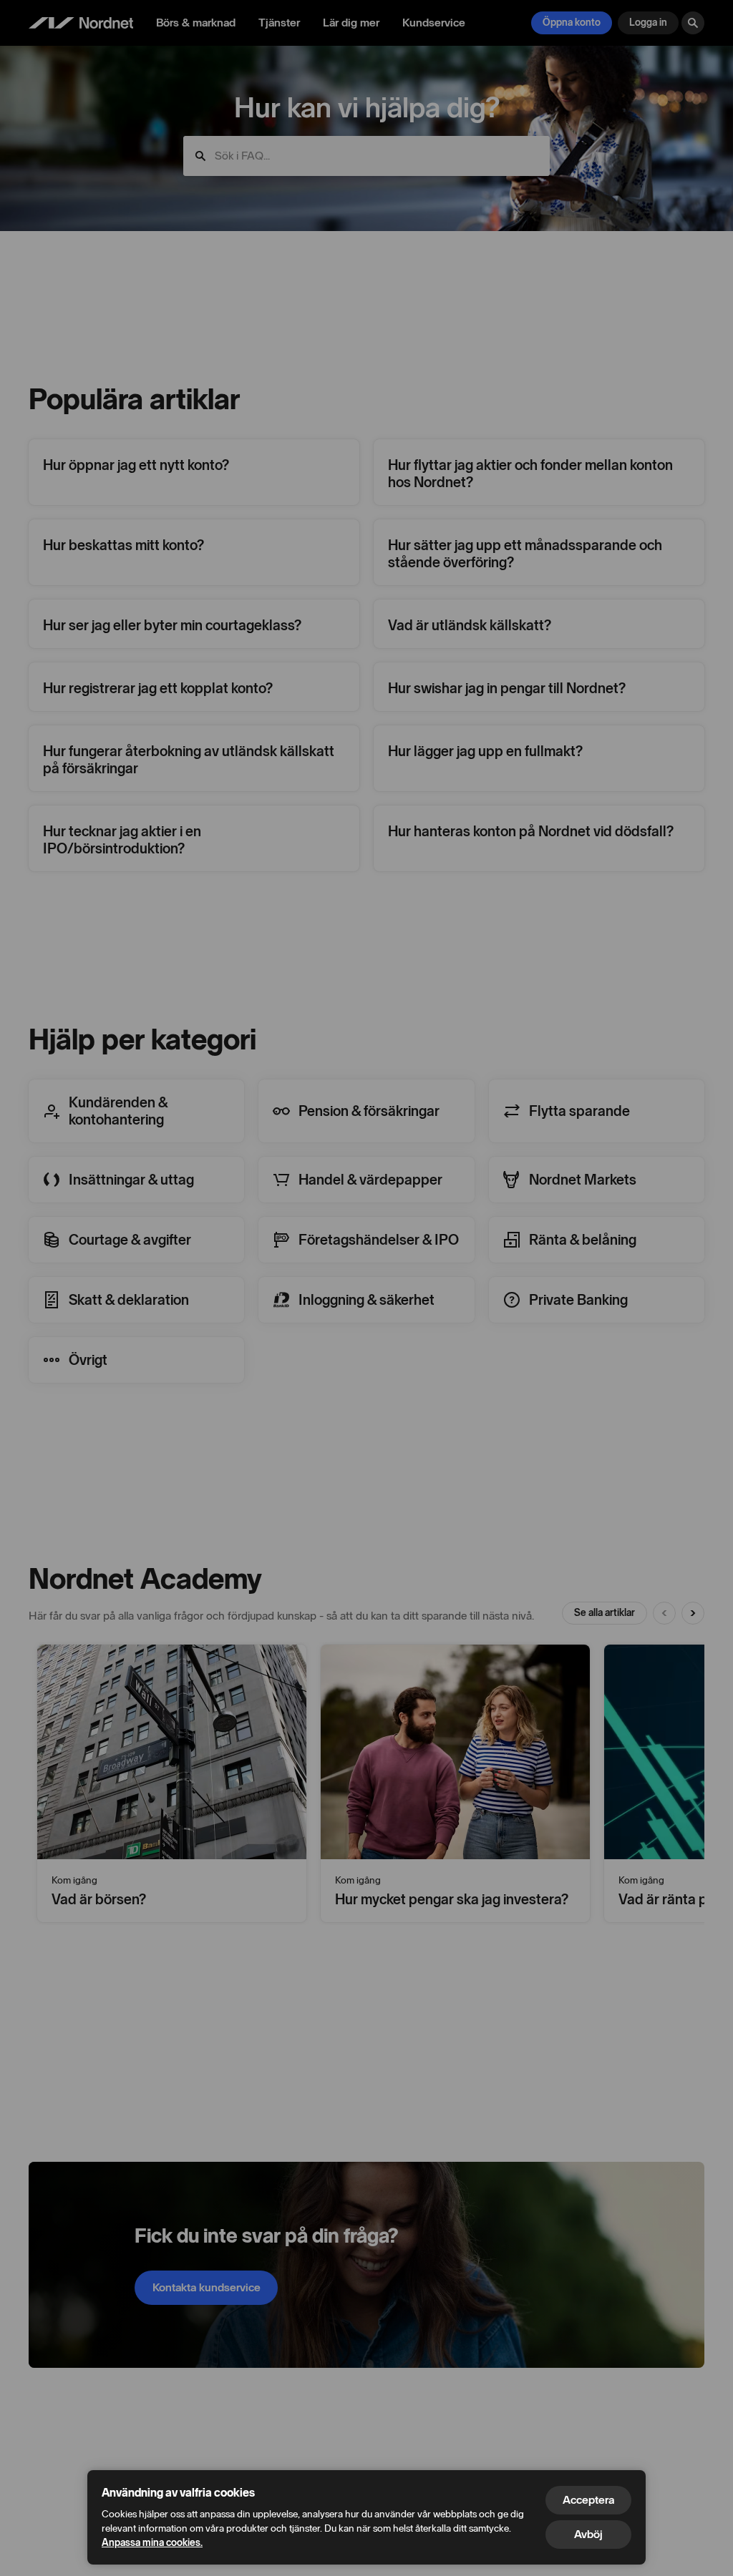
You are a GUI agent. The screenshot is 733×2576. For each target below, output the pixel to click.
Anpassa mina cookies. (152, 2543)
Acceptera (588, 2500)
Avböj (588, 2534)
